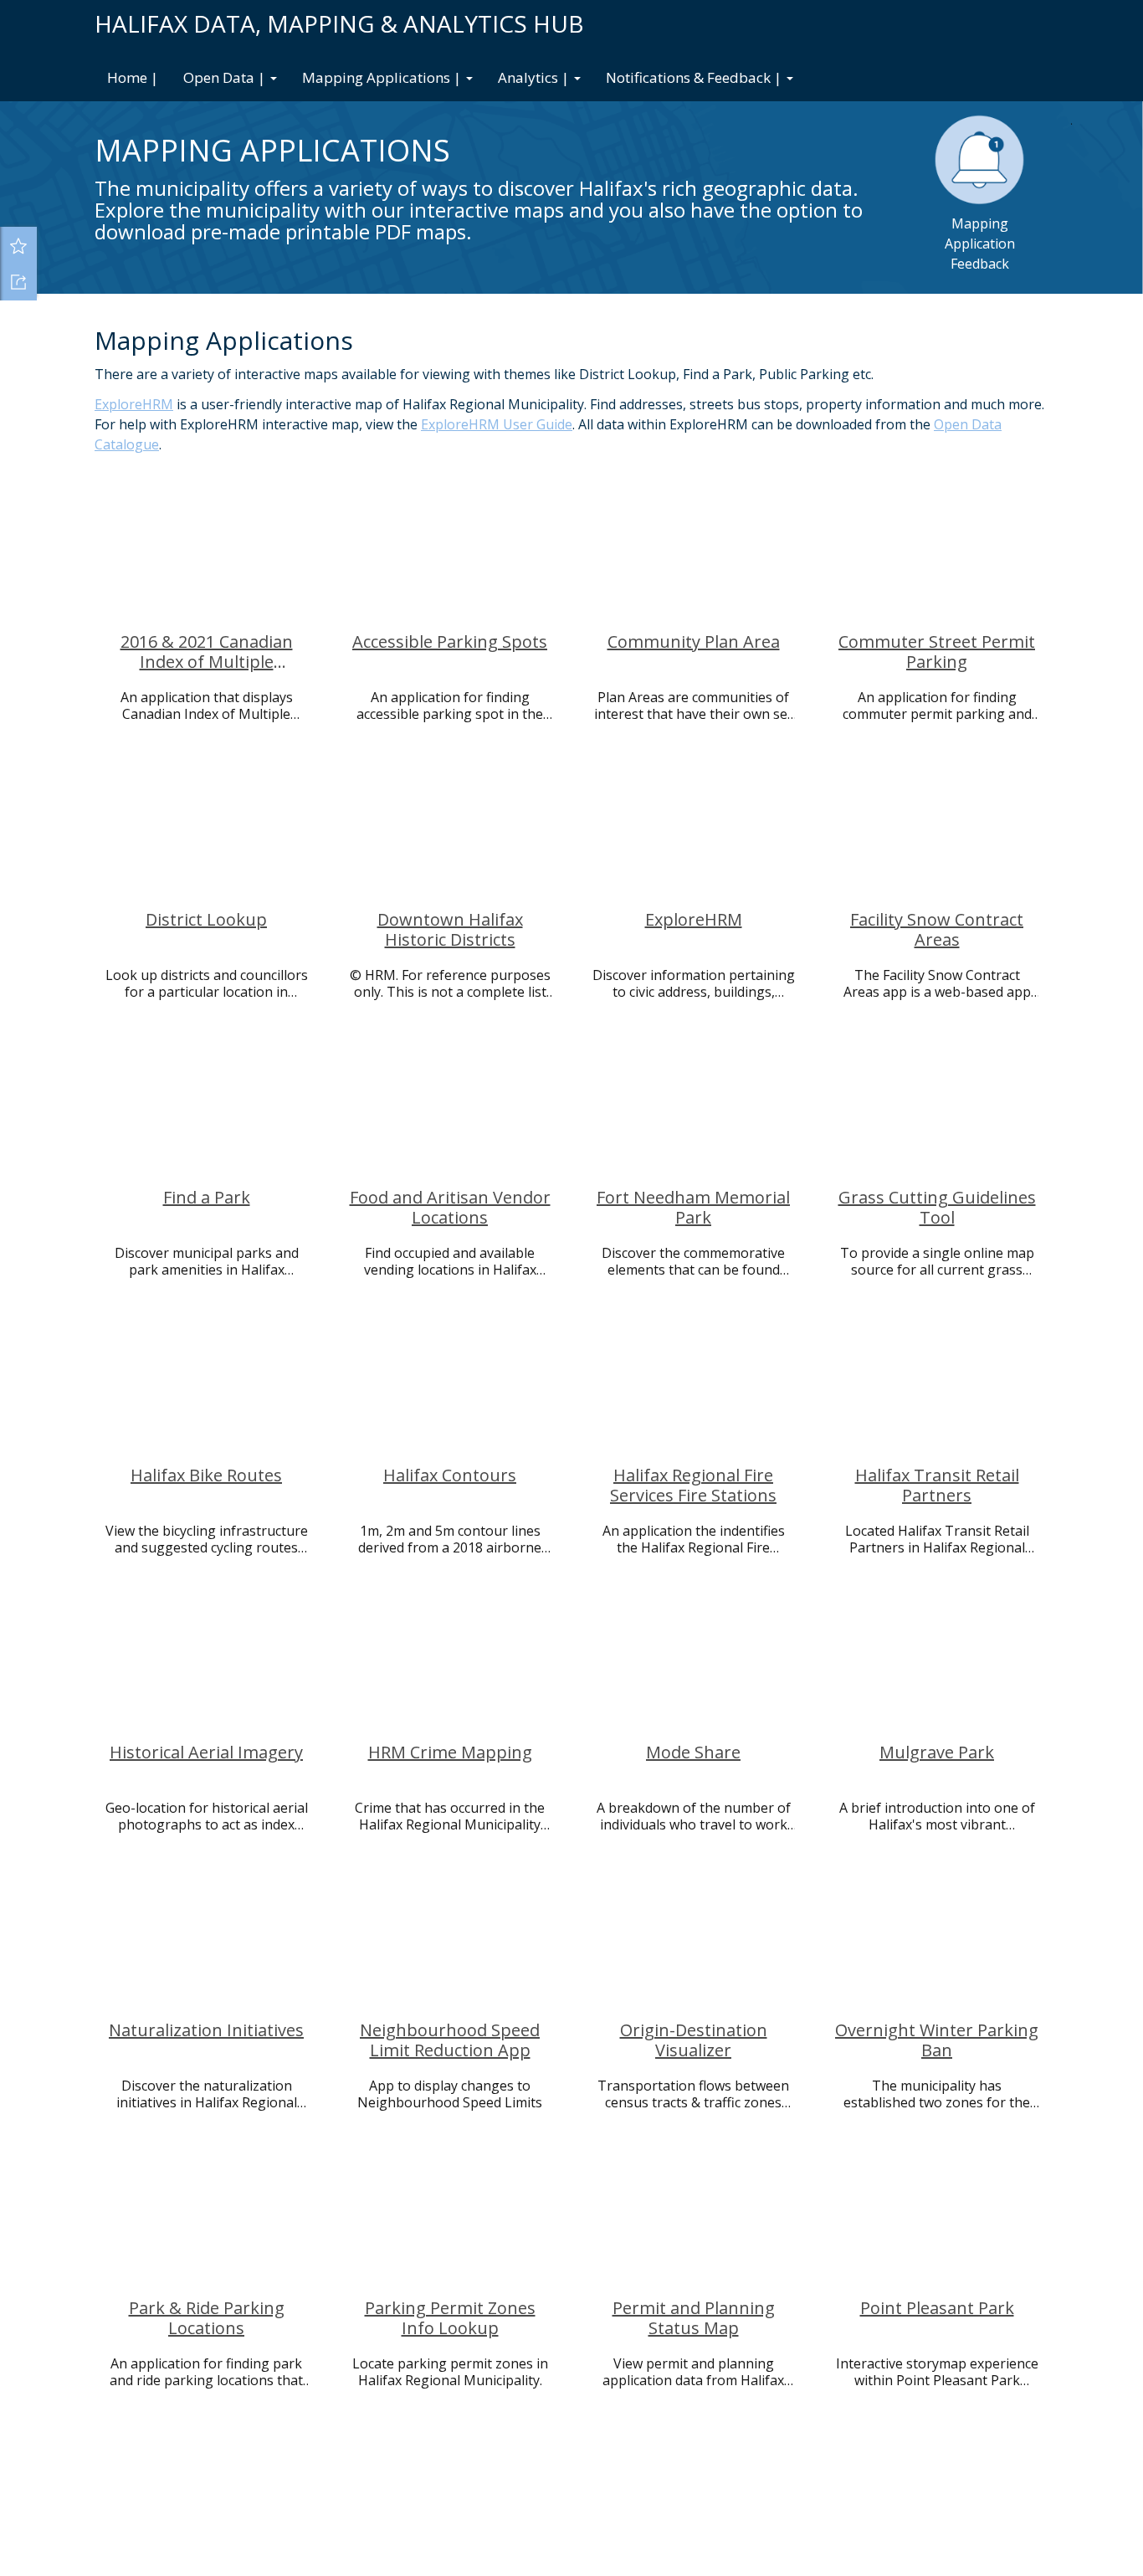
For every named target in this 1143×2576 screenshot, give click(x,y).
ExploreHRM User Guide (497, 424)
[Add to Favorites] (18, 245)
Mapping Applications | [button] (383, 77)
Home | (133, 77)
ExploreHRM (134, 404)
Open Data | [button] (226, 77)
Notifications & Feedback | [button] (695, 77)
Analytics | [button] (535, 77)
